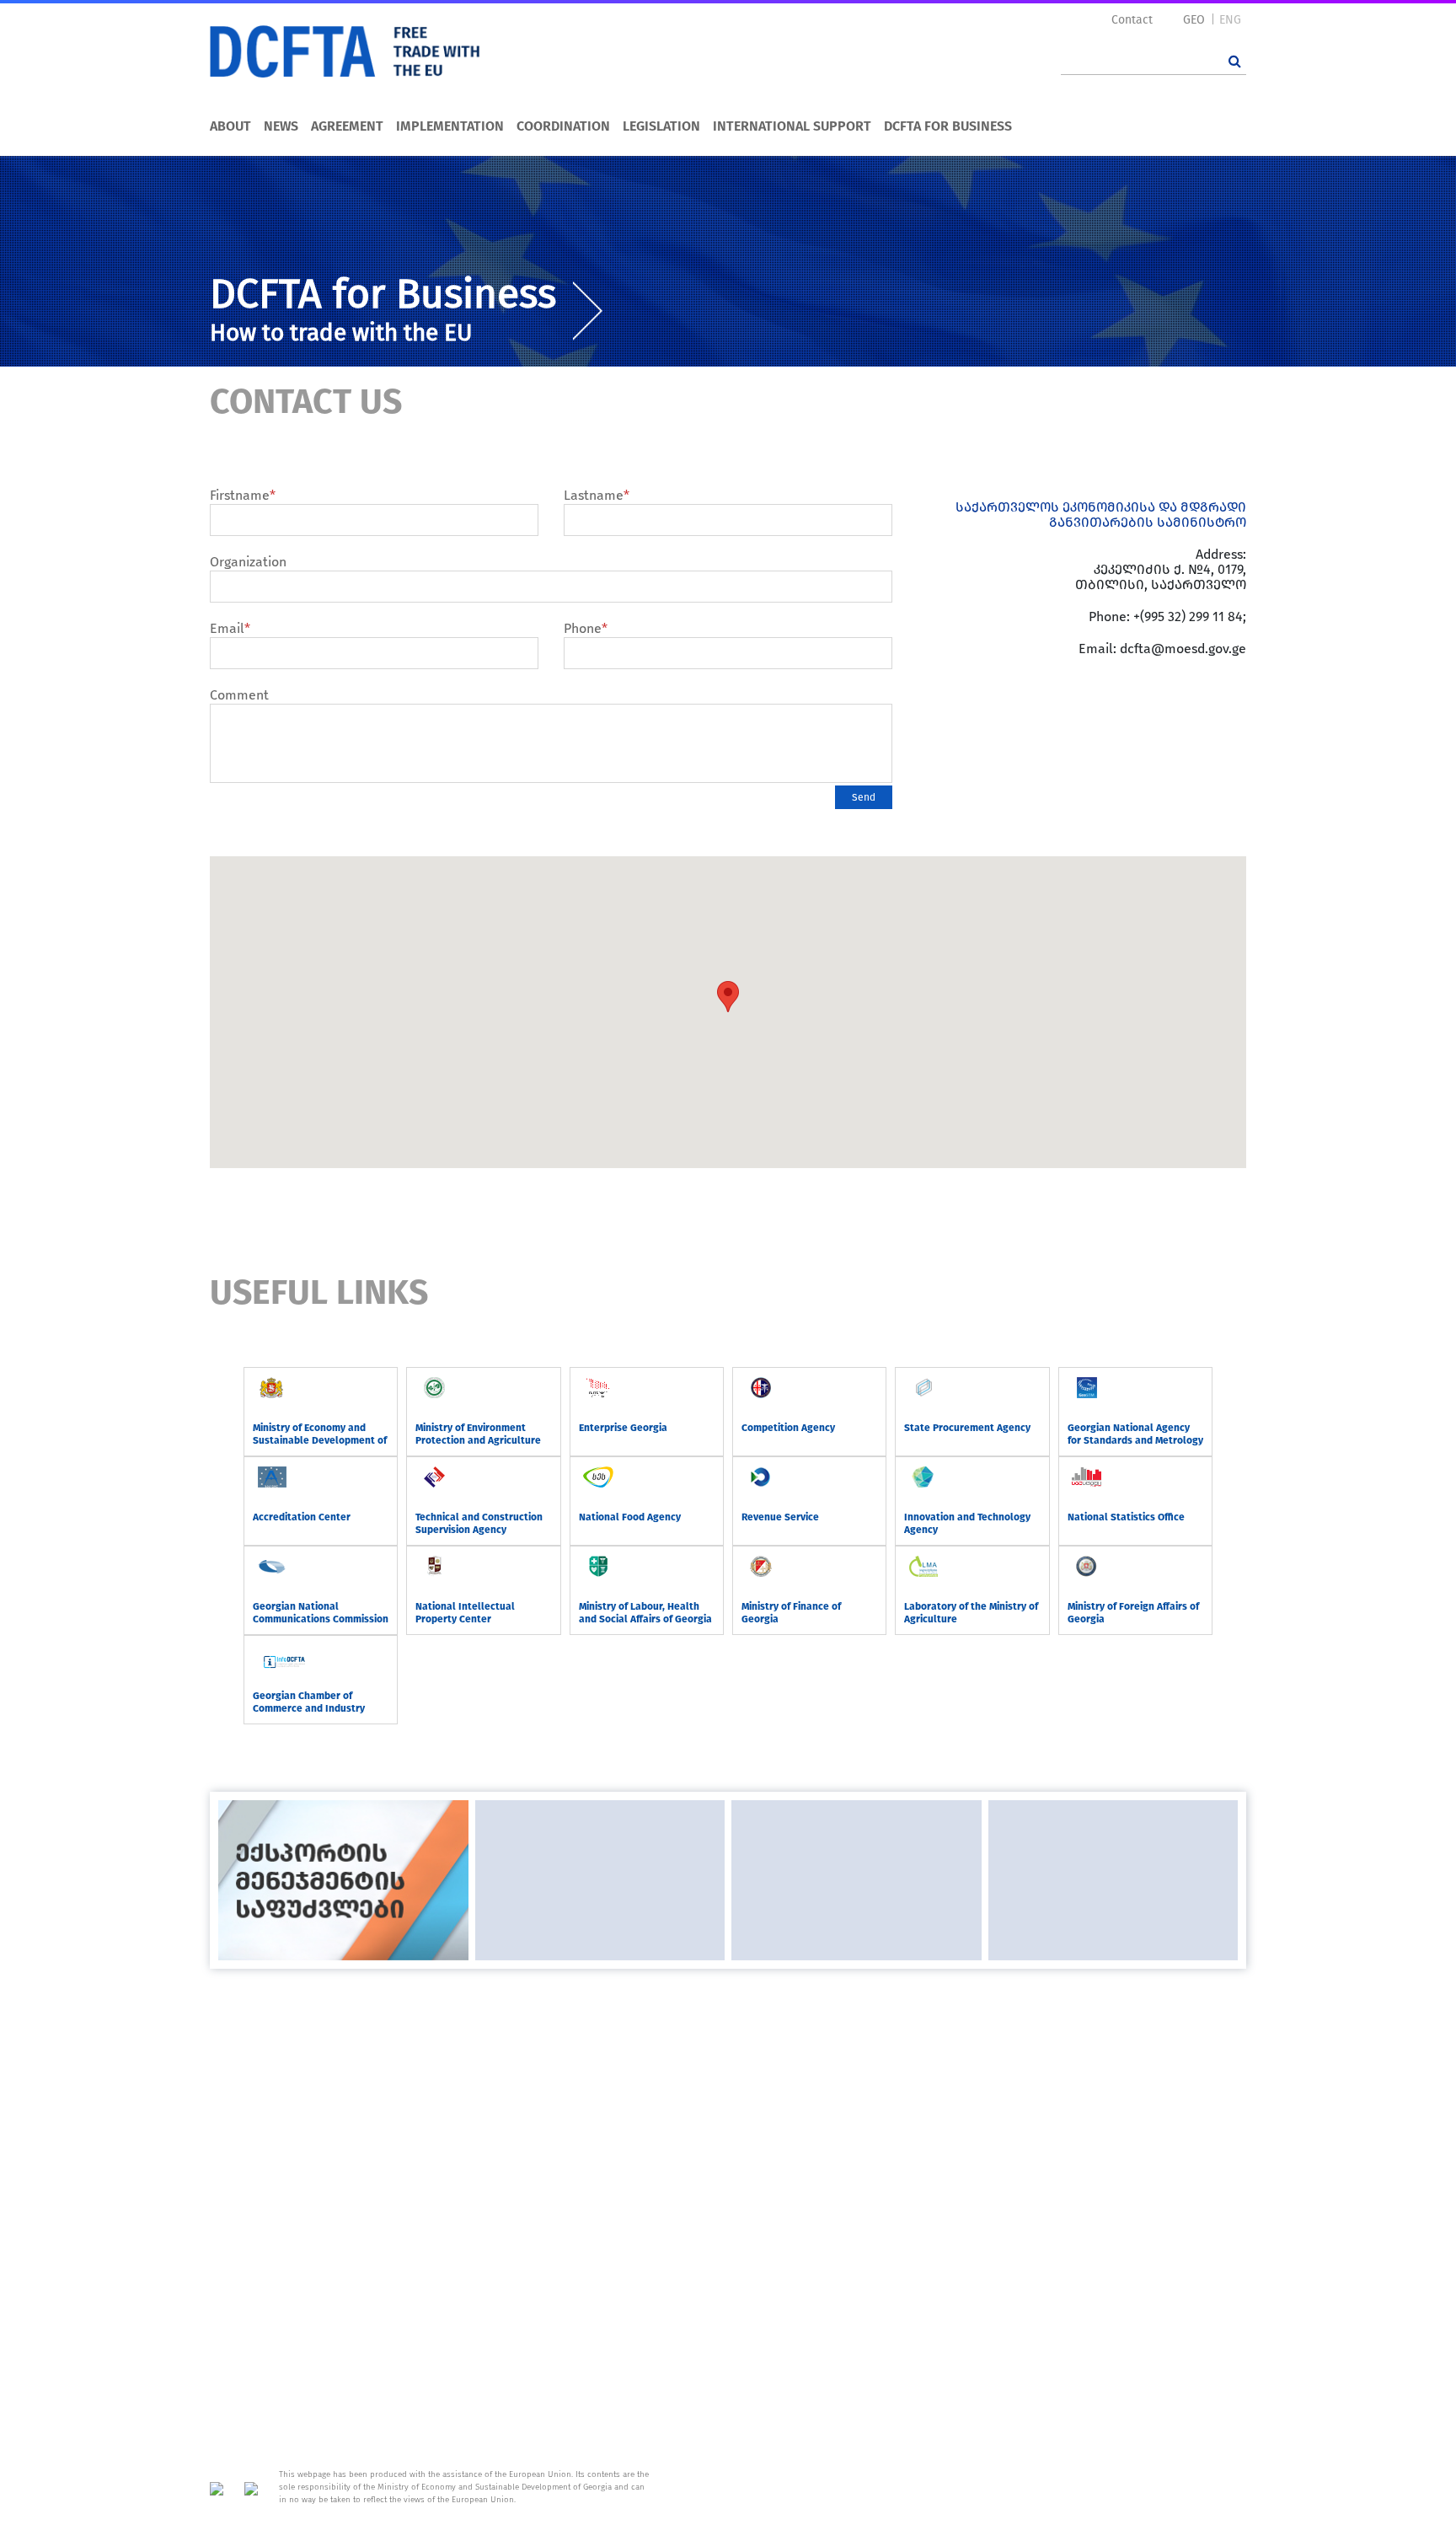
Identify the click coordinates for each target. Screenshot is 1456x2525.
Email (230, 628)
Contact (1132, 20)
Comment (239, 695)
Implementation (450, 126)
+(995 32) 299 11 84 (1188, 617)
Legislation (661, 126)
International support (792, 126)
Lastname (597, 495)
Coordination (563, 126)
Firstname (243, 495)
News (281, 126)
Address (1222, 2022)
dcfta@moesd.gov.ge (1183, 649)
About (230, 126)
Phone (586, 628)
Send (864, 797)
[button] (728, 997)
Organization (248, 562)
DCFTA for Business (948, 126)
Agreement (347, 126)
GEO (1194, 20)
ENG (1230, 20)
